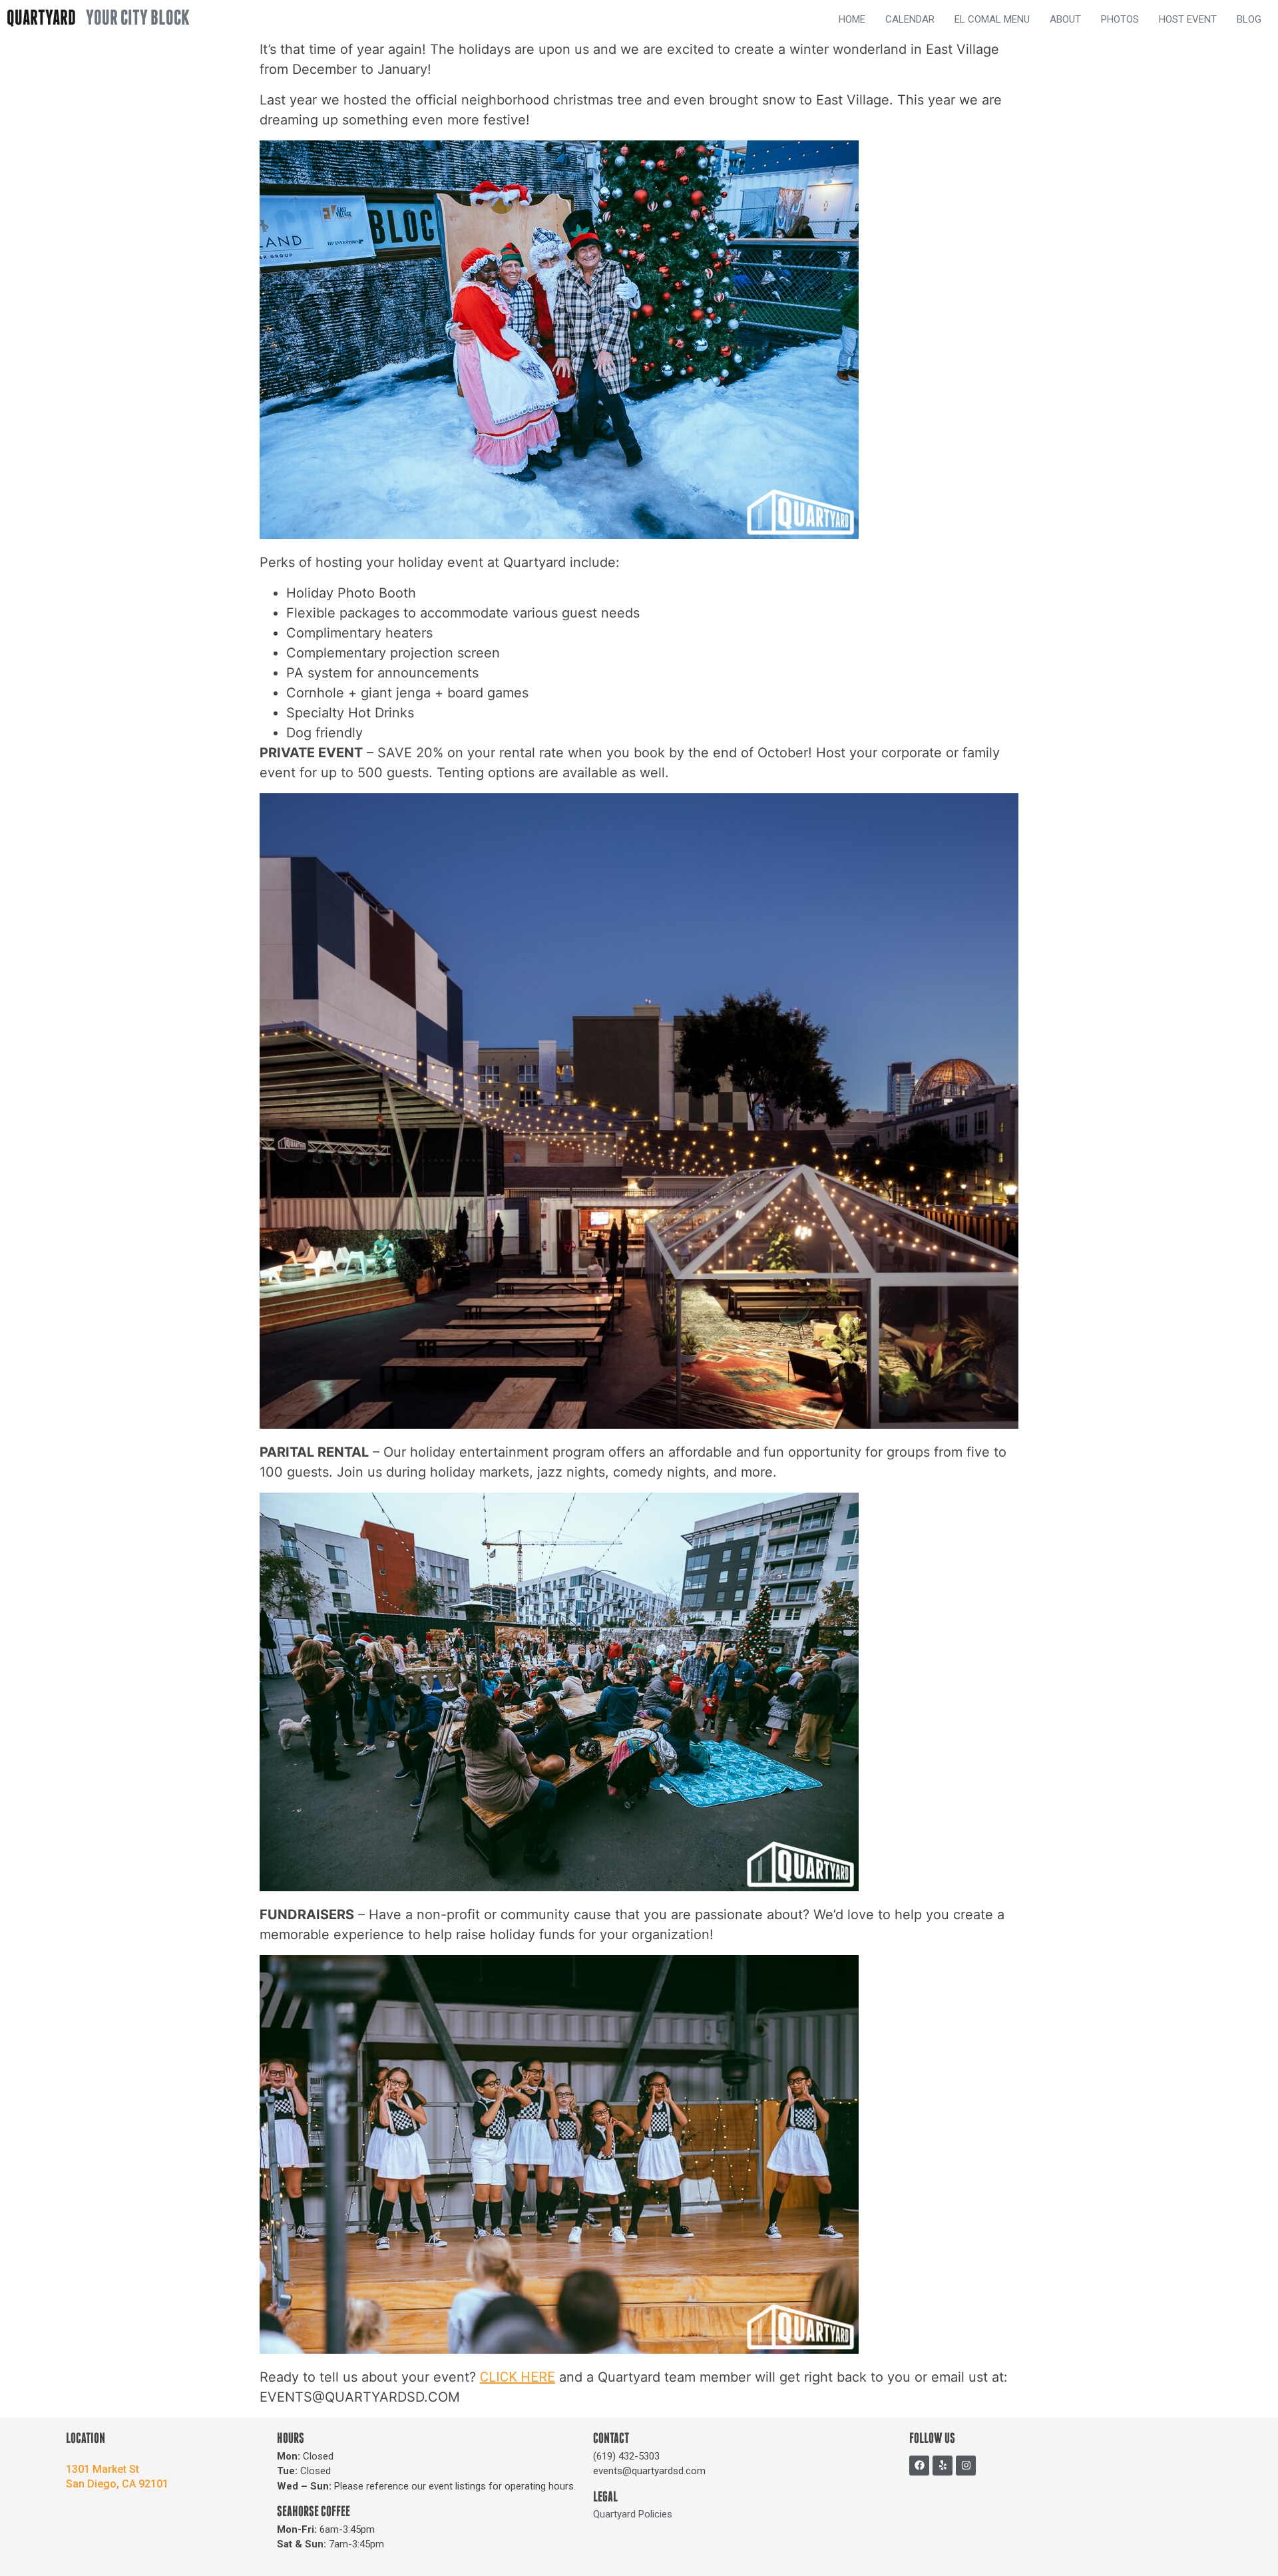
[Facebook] (919, 2466)
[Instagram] (966, 2466)
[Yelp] (943, 2466)
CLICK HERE (518, 2377)
